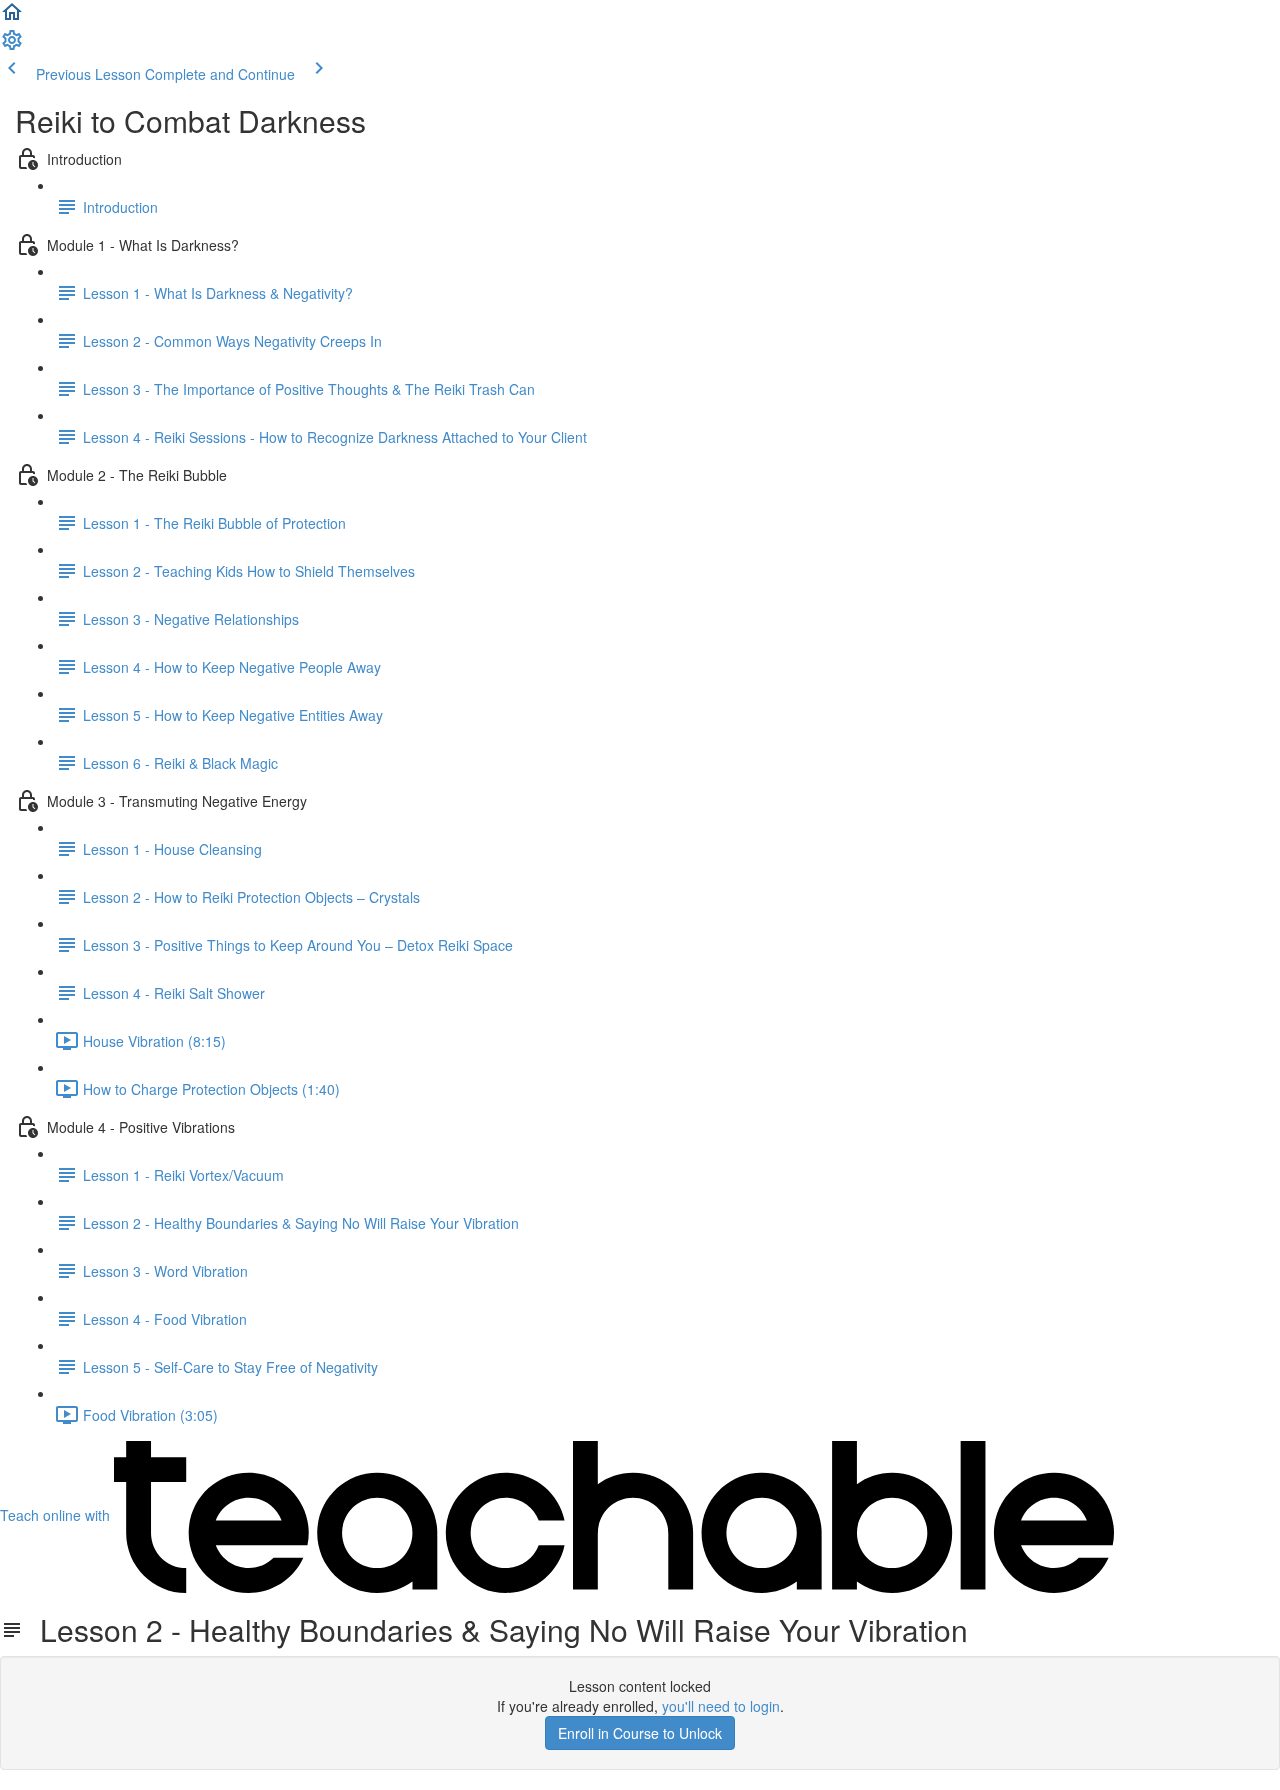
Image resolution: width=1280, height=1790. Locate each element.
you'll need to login (721, 1706)
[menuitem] (12, 46)
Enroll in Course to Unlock (640, 1733)
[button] (12, 18)
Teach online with (57, 1515)
